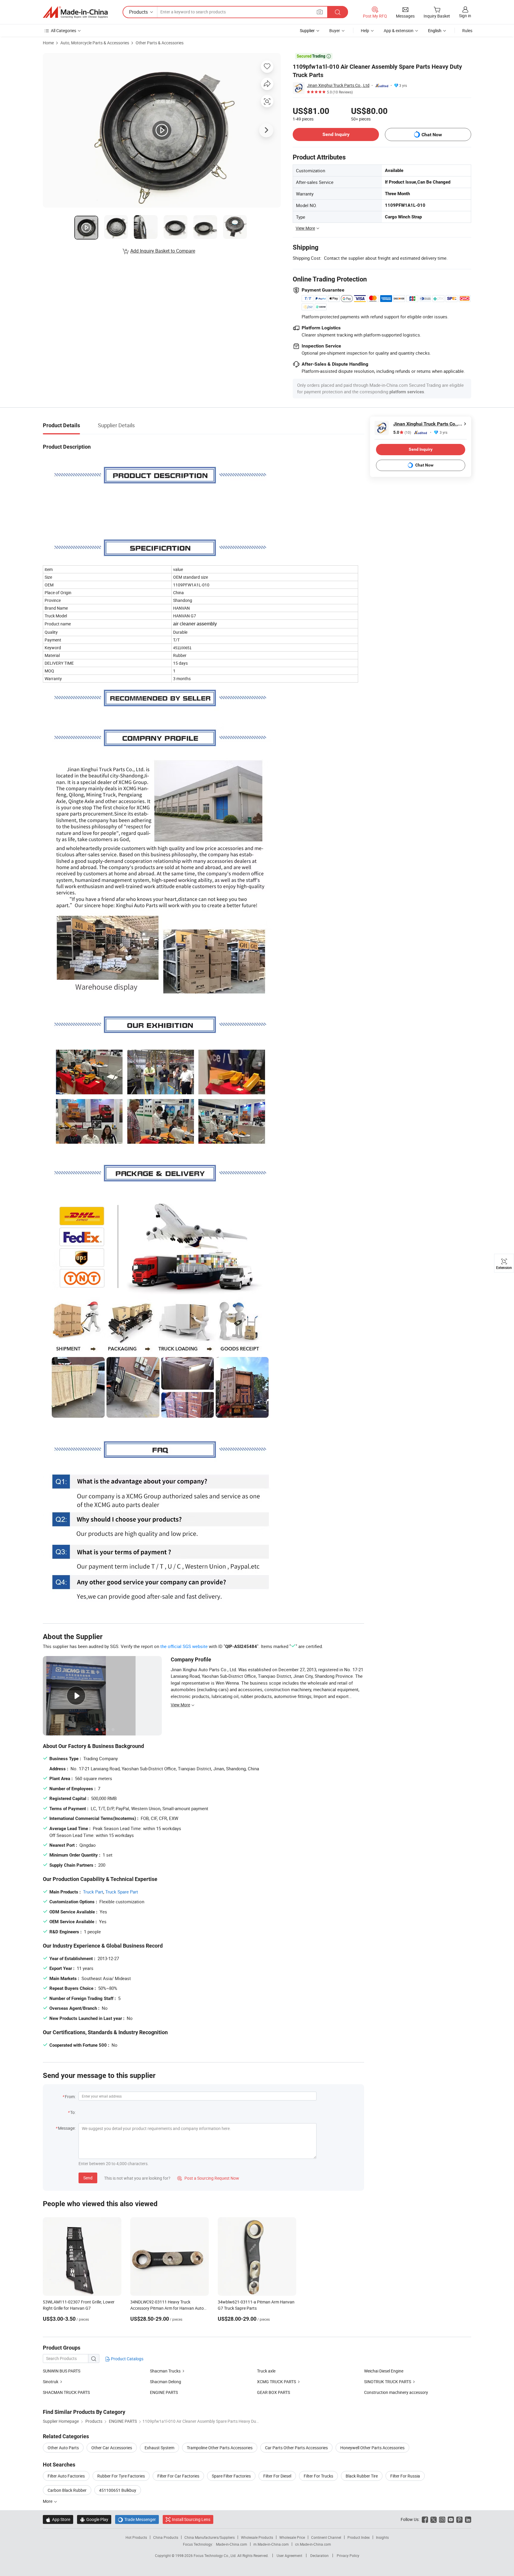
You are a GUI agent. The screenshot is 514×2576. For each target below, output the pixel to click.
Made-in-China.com (232, 2544)
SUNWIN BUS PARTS (62, 2371)
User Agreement (289, 2555)
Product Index (359, 2537)
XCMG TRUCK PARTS (276, 2382)
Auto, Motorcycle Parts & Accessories (95, 43)
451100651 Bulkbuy (118, 2490)
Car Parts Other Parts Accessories (296, 2448)
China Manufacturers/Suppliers (210, 2537)
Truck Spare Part (122, 1892)
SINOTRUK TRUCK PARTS (388, 2382)
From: (70, 2097)
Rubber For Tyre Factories (121, 2476)
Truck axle (266, 2371)
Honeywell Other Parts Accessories (372, 2448)
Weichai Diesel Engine (384, 2371)
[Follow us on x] (434, 2519)
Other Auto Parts (63, 2448)
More (48, 2501)
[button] (320, 12)
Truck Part (93, 1892)
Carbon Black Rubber (67, 2490)
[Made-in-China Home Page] (75, 12)
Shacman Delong (166, 2382)
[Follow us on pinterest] (459, 2519)
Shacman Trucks (165, 2371)
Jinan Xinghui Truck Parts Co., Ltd (338, 85)
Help (365, 30)
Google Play (94, 2519)
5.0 (402, 432)
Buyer (335, 30)
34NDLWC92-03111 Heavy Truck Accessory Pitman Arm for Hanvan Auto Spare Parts (167, 2308)
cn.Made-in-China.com (313, 2544)
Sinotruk (51, 2382)
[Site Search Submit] (338, 12)
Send (88, 2178)
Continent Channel (326, 2537)
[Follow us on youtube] (451, 2519)
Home (48, 43)
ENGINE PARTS (164, 2392)
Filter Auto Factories (66, 2476)
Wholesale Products (257, 2537)
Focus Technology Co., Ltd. (216, 2555)
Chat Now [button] (432, 135)
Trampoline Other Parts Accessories (220, 2448)
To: (73, 2112)
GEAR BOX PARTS (274, 2392)
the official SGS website (184, 1646)
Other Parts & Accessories (160, 43)
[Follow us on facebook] (425, 2519)
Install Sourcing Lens (191, 2519)
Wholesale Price (292, 2537)
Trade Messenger (137, 2519)
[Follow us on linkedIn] (468, 2519)
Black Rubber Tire (362, 2476)
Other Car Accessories (112, 2448)
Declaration (319, 2555)
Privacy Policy (348, 2555)
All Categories (64, 30)
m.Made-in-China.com (271, 2544)
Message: (67, 2128)
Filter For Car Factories (178, 2476)
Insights (382, 2537)
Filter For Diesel (277, 2476)
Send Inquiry (336, 134)
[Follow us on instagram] (442, 2519)
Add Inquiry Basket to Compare (163, 251)
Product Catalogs (127, 2359)
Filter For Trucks (318, 2476)
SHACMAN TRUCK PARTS (66, 2392)
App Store (58, 2519)
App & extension (399, 30)
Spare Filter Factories (231, 2476)
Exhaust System (159, 2448)
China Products (166, 2537)
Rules (467, 30)
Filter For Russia (405, 2476)
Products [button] (138, 12)
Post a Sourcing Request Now (208, 2178)
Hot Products (136, 2537)
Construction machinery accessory (396, 2392)
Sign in (465, 16)
